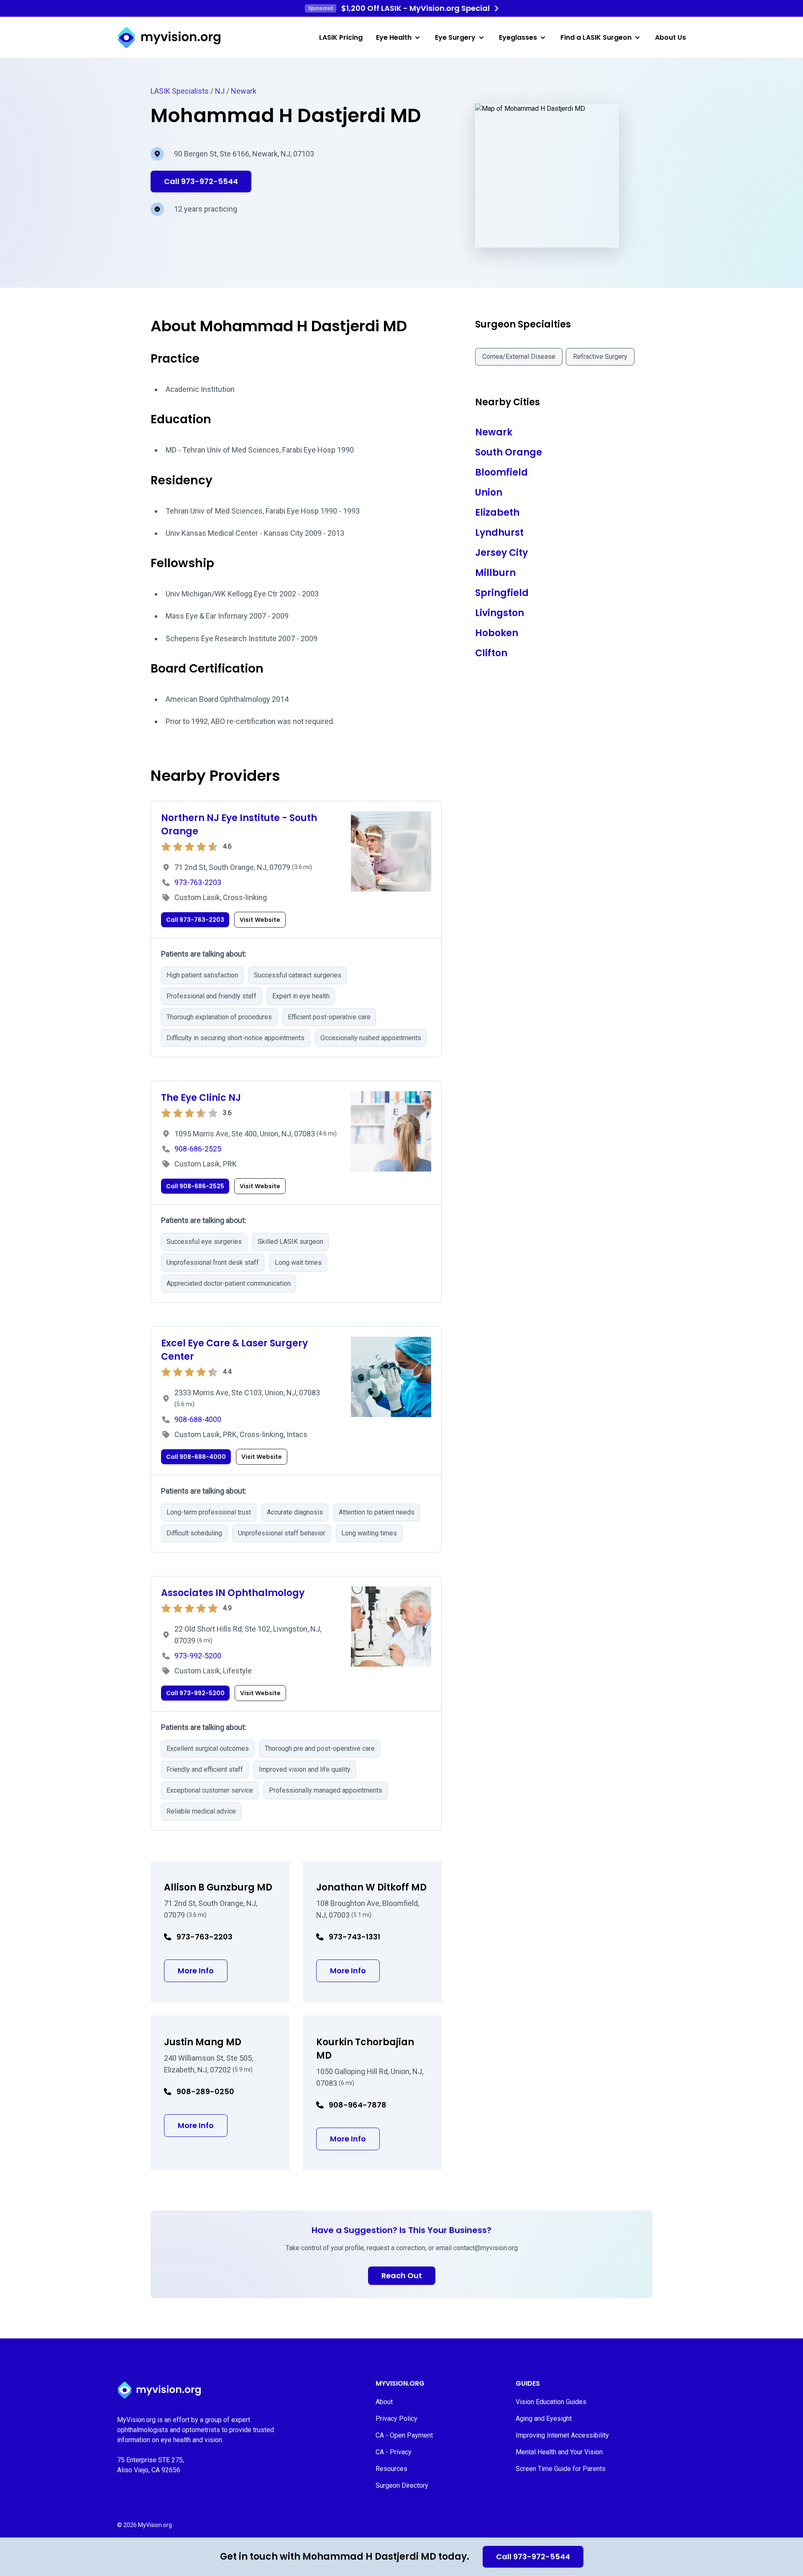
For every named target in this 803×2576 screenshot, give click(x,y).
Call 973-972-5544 (533, 2557)
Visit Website (260, 920)
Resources (391, 2469)
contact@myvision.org (486, 2248)
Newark (244, 91)
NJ (220, 91)
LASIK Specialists (180, 91)
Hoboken (497, 633)
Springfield (502, 593)
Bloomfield (501, 472)
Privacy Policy (396, 2419)
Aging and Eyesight (544, 2419)
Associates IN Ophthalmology (233, 1593)
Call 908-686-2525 (195, 1186)
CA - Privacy (394, 2452)
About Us (670, 37)
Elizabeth (497, 513)
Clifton (491, 653)
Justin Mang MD (203, 2042)
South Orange (509, 452)
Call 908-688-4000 (196, 1457)
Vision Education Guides (551, 2402)
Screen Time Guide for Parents (561, 2469)
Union (489, 492)
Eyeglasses (518, 37)
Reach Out (402, 2275)
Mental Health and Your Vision (559, 2452)
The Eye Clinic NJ (201, 1098)
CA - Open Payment (404, 2435)
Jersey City (501, 553)
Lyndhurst (499, 533)
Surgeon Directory (402, 2485)
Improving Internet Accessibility (562, 2435)
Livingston (500, 613)
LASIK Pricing (341, 37)
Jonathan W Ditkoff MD (371, 1887)
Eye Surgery (455, 37)
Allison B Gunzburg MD (218, 1887)
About (384, 2402)
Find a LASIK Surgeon (596, 37)
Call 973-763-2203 (195, 920)
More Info (203, 1970)
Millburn (495, 573)
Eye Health (394, 37)
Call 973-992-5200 (195, 1693)
